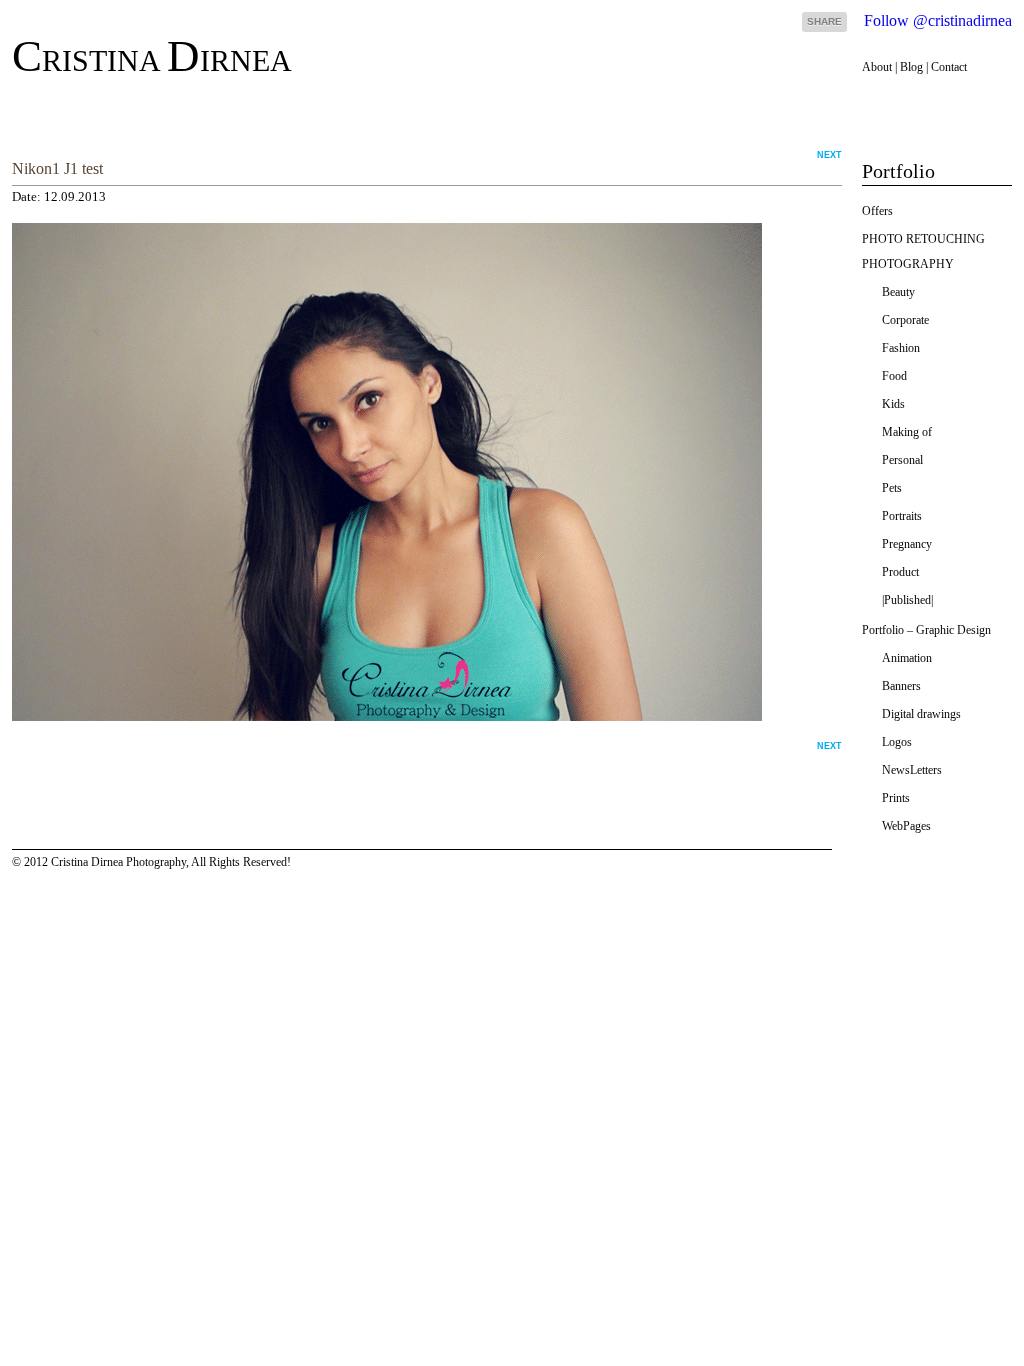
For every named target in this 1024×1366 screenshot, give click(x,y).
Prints (896, 798)
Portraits (902, 516)
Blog (911, 67)
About (877, 67)
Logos (897, 742)
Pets (892, 488)
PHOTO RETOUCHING (923, 239)
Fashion (901, 348)
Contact (949, 67)
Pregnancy (907, 544)
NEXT (829, 155)
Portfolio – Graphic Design (926, 630)
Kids (893, 404)
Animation (907, 658)
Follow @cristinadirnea (938, 20)
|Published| (907, 600)
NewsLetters (912, 770)
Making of (907, 432)
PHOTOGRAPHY (908, 264)
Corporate (905, 320)
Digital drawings (921, 714)
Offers (877, 211)
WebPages (906, 826)
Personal (902, 460)
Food (894, 376)
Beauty (898, 292)
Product (900, 572)
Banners (901, 686)
